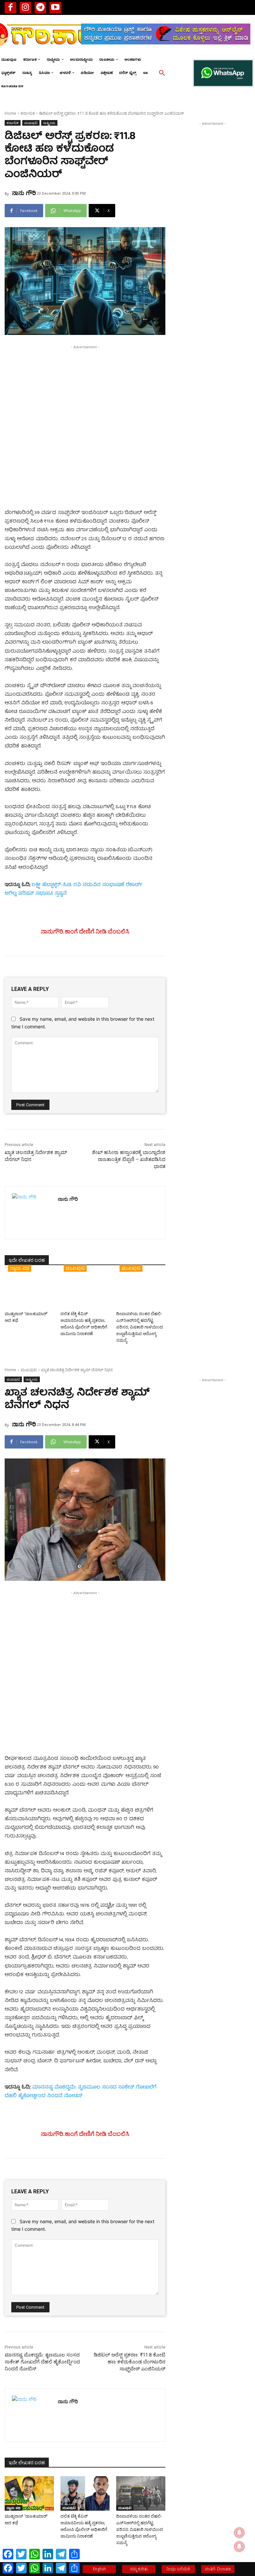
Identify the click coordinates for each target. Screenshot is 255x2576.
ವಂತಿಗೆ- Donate (218, 2569)
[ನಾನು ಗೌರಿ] (31, 1213)
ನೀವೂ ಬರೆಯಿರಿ (178, 2569)
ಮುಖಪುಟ (31, 123)
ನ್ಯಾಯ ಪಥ (20, 1268)
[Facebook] (10, 7)
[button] (162, 73)
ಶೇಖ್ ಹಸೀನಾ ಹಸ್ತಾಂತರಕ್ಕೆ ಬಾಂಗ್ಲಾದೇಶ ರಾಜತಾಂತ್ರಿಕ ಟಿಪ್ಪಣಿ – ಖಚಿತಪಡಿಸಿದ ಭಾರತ (129, 1159)
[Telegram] (40, 7)
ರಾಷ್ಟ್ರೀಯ (49, 123)
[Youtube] (55, 7)
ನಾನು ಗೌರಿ (24, 193)
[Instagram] (25, 7)
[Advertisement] (85, 397)
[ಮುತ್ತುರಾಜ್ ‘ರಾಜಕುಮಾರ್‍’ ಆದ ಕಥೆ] (29, 1291)
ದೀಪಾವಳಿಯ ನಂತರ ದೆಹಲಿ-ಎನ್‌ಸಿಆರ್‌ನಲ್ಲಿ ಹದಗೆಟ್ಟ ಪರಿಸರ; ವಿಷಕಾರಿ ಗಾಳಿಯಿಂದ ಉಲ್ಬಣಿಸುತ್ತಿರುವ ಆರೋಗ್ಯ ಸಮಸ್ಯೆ (140, 1327)
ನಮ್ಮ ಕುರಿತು (139, 2569)
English (99, 2569)
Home (10, 113)
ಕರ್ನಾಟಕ (28, 113)
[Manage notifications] (239, 2546)
